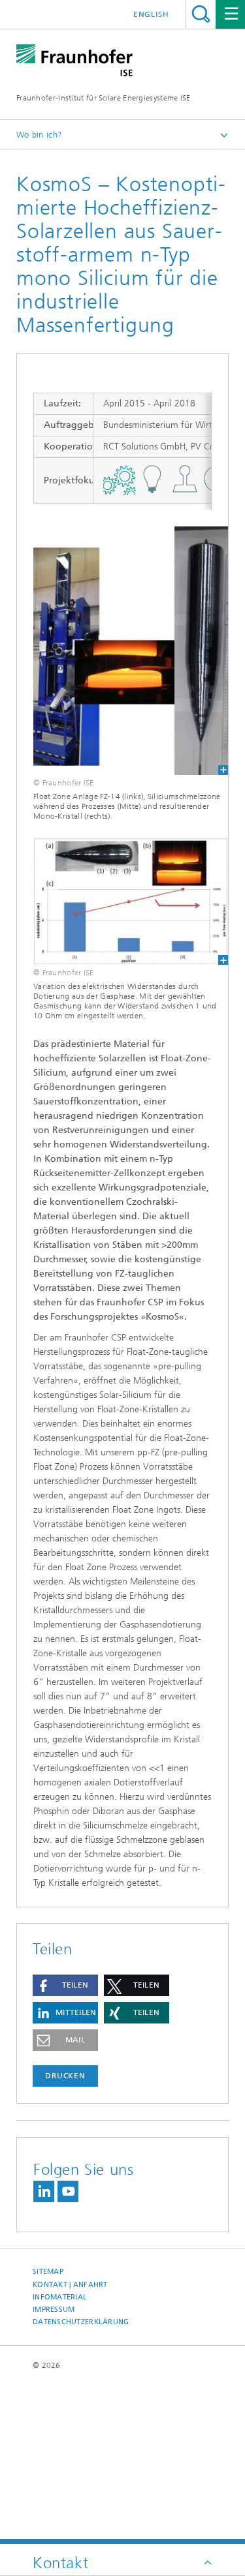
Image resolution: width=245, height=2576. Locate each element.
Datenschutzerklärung (81, 2322)
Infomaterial (60, 2297)
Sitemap (48, 2272)
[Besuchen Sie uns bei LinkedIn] (44, 2191)
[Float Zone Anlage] (122, 651)
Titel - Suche (201, 14)
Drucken (65, 2076)
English (151, 14)
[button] (65, 1985)
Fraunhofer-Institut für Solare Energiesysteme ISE (104, 98)
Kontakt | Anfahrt (70, 2285)
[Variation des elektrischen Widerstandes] (122, 902)
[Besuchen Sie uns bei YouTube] (68, 2191)
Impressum (54, 2310)
